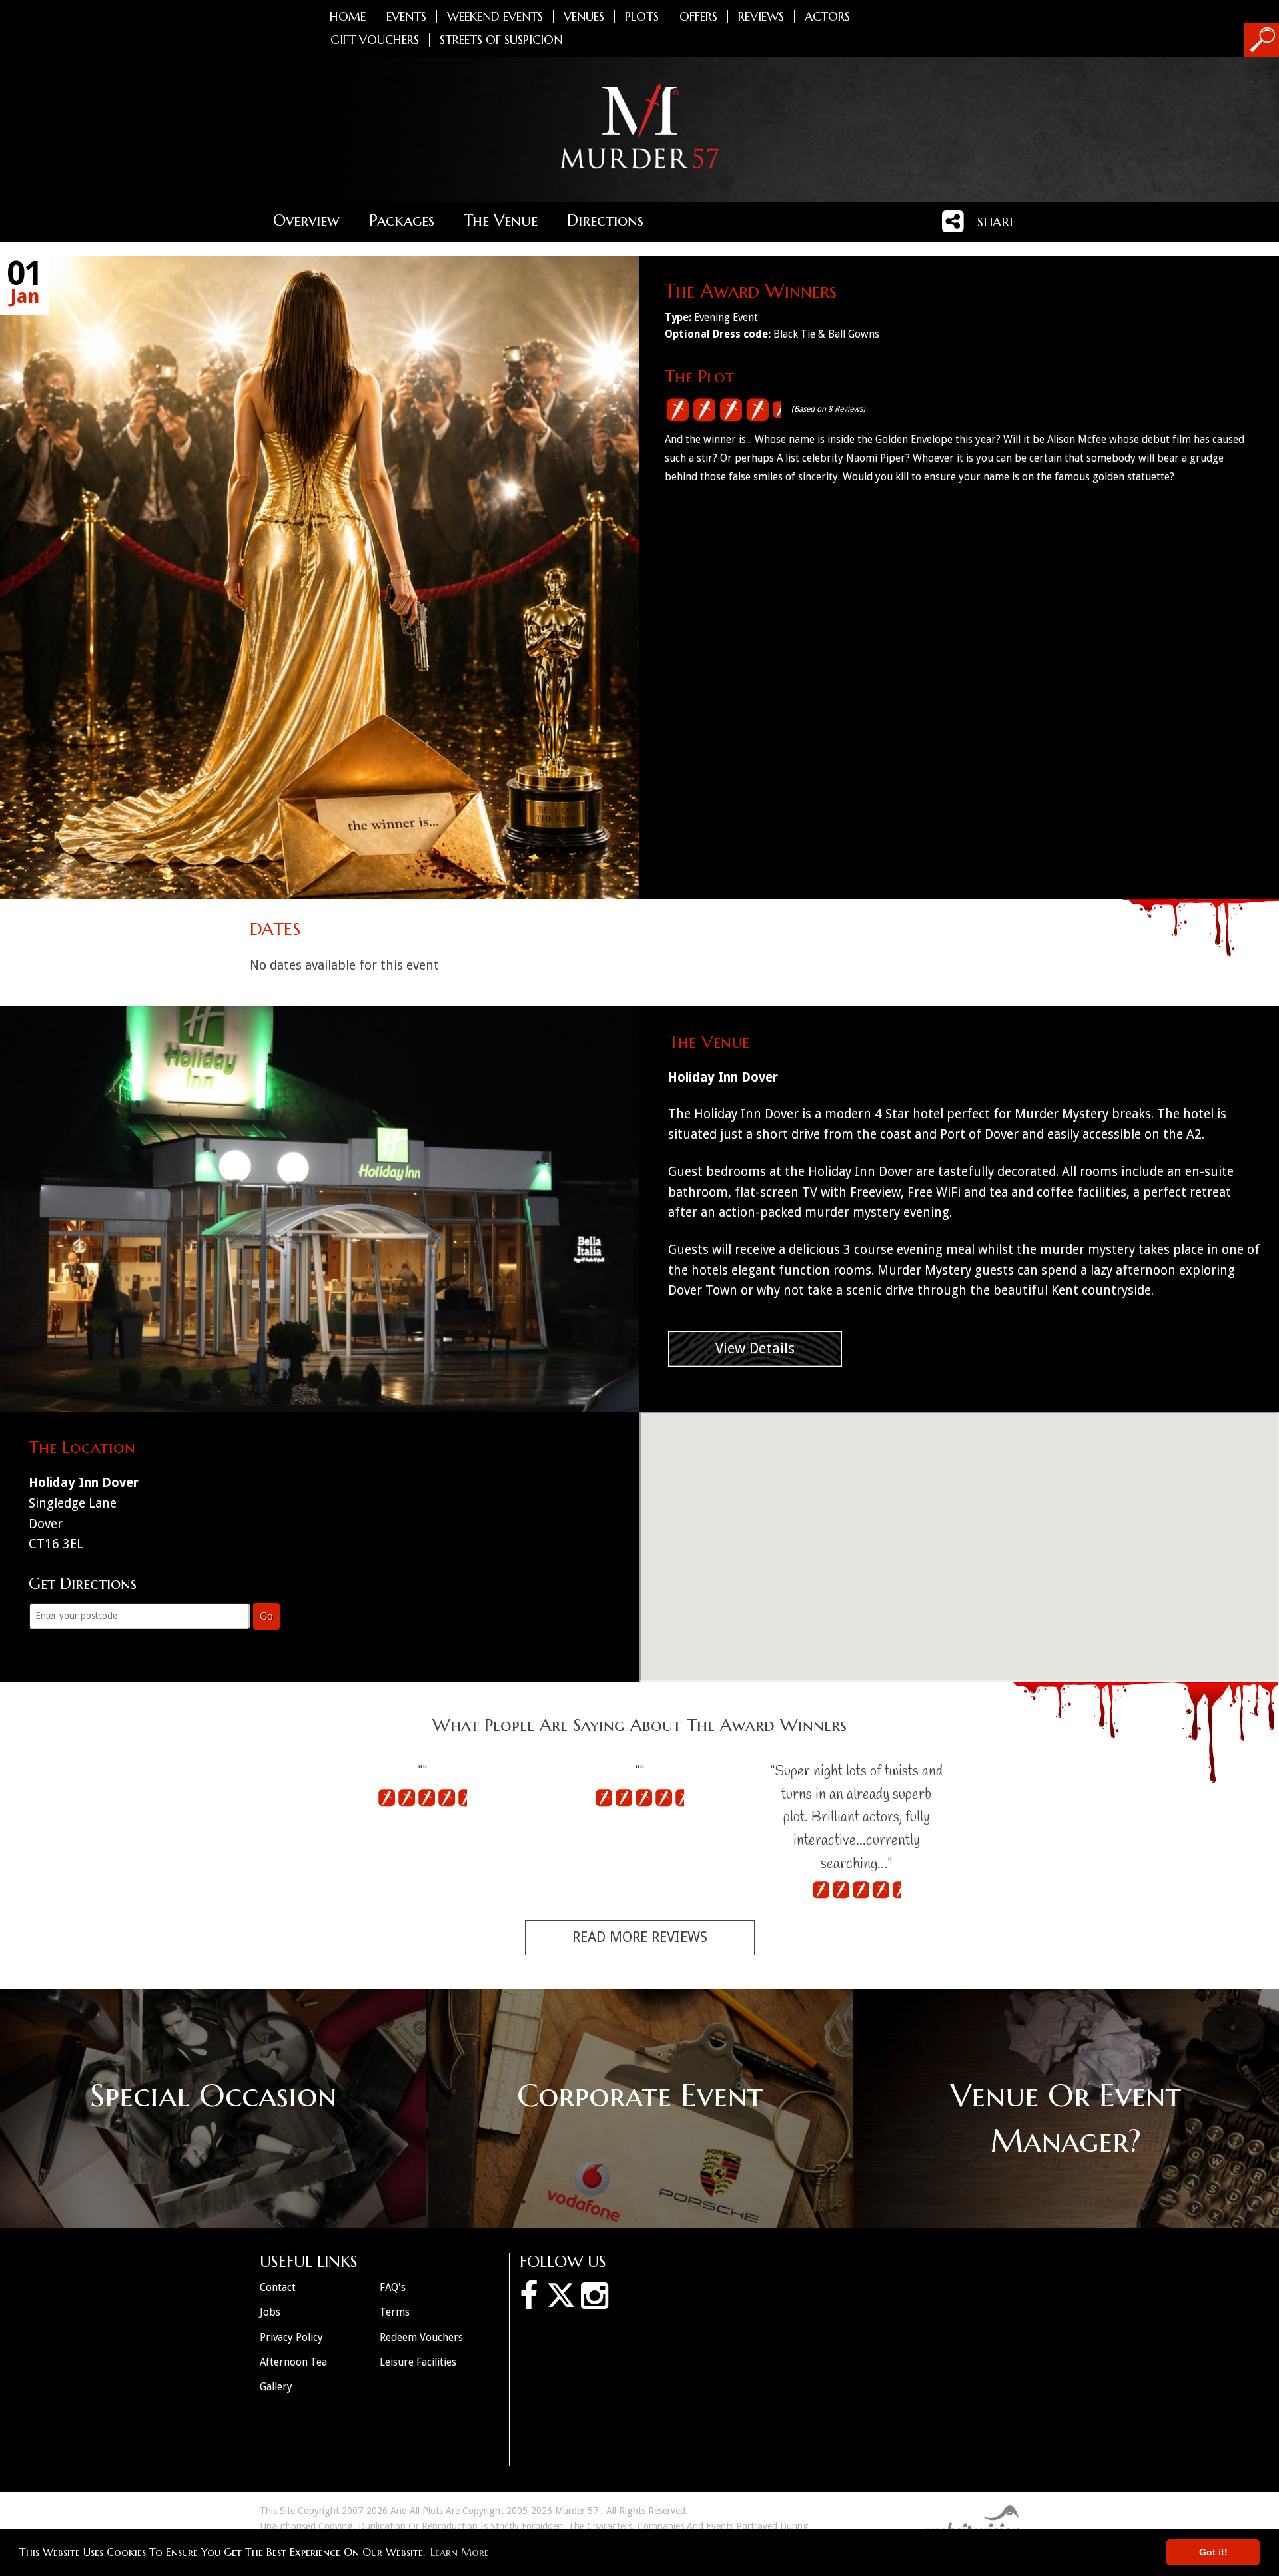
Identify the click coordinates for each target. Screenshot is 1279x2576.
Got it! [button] (1213, 2552)
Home (348, 17)
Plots (642, 17)
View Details (755, 1348)
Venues (584, 17)
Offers (698, 17)
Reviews (761, 17)
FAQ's (393, 2287)
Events (406, 17)
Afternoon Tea (293, 2362)
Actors (827, 17)
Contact (278, 2287)
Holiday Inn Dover (723, 1077)
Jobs (270, 2312)
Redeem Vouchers (421, 2337)
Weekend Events (495, 17)
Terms (395, 2312)
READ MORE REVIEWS (640, 1937)
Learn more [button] (460, 2552)
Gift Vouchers (375, 40)
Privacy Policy (291, 2337)
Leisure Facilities (418, 2362)
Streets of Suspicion (501, 40)
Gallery (276, 2387)
